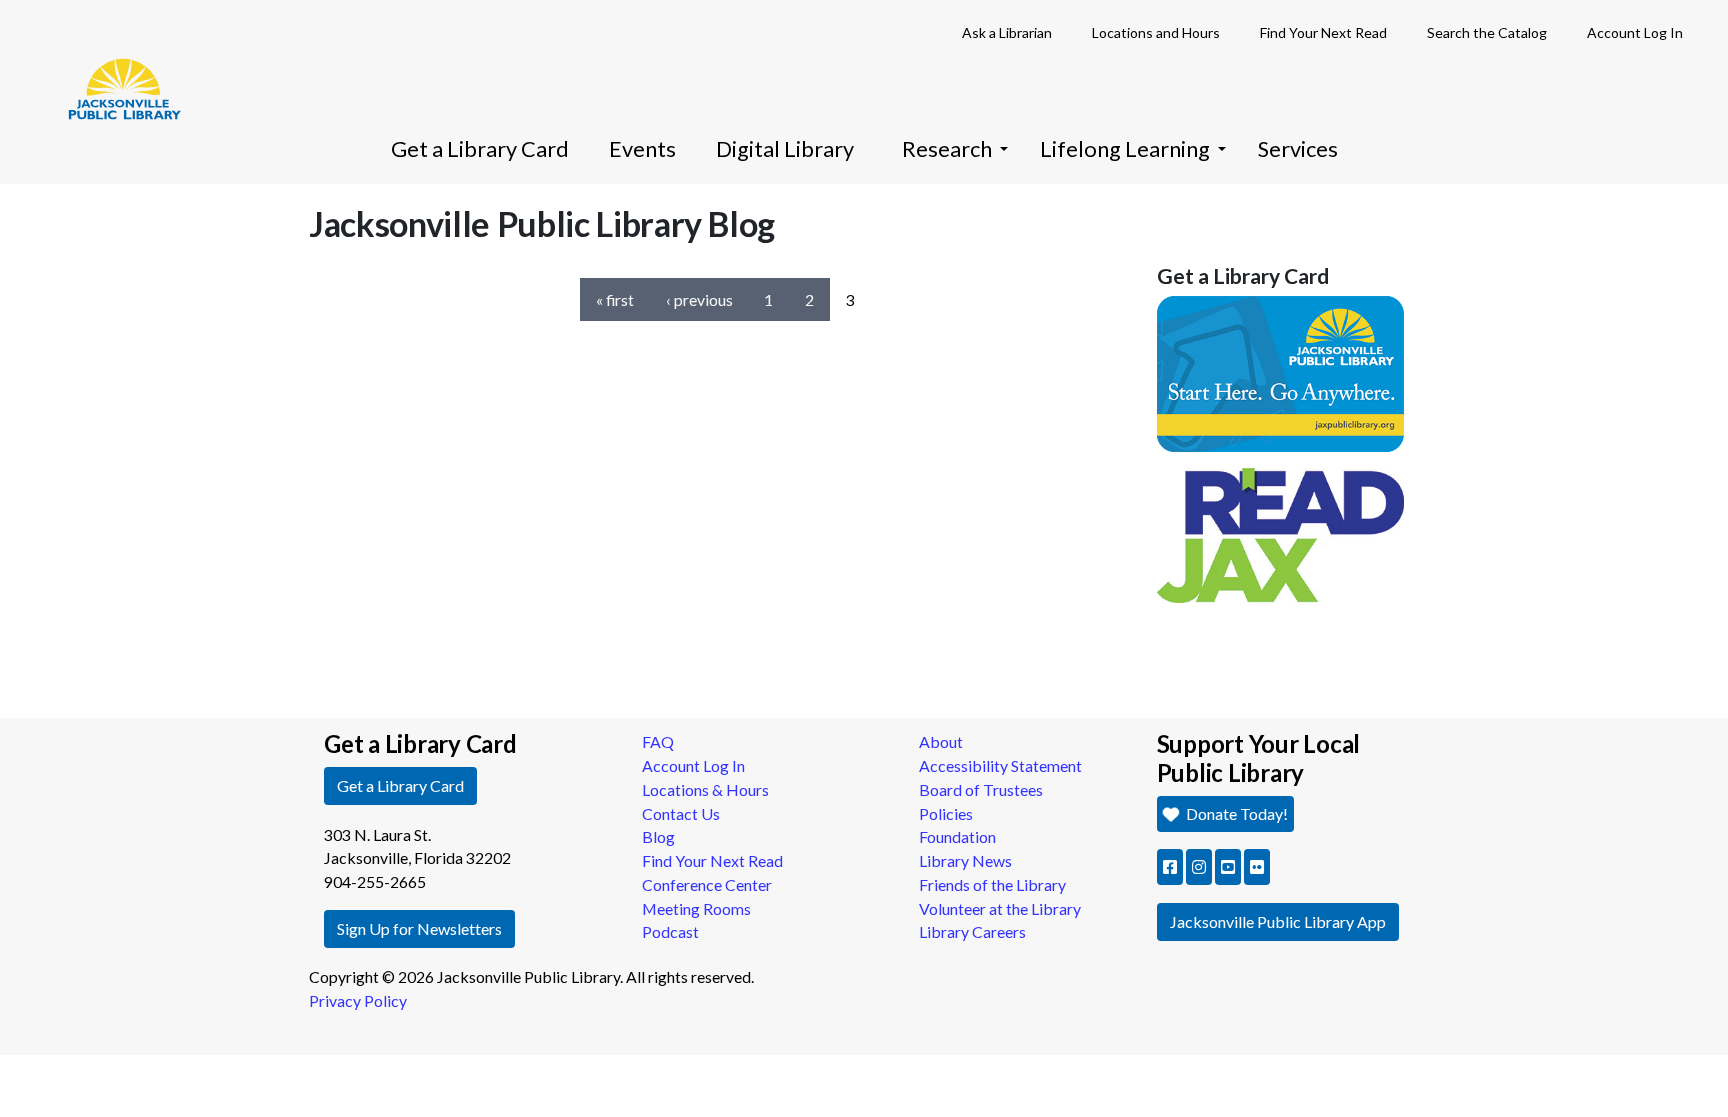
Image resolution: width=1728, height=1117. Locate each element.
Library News (965, 860)
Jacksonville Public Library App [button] (1278, 921)
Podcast (670, 931)
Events (642, 149)
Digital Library (785, 149)
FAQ (658, 741)
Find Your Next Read (1323, 32)
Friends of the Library (992, 884)
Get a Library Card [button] (400, 785)
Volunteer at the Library (1000, 908)
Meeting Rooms (696, 908)
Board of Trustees (981, 789)
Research (947, 149)
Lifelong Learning (1125, 149)
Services (1298, 149)
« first (615, 299)
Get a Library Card (480, 149)
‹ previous (699, 299)
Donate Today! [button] (1235, 813)
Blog (658, 836)
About (941, 741)
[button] (1170, 867)
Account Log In (1635, 32)
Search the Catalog (1487, 32)
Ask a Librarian (1007, 32)
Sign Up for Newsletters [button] (419, 928)
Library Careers (972, 931)
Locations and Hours (1156, 32)
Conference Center (707, 884)
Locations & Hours (705, 789)
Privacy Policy (358, 1000)
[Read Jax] (1281, 532)
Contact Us (681, 813)
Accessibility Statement (1000, 765)
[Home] (115, 60)
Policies (946, 813)
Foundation (957, 836)
